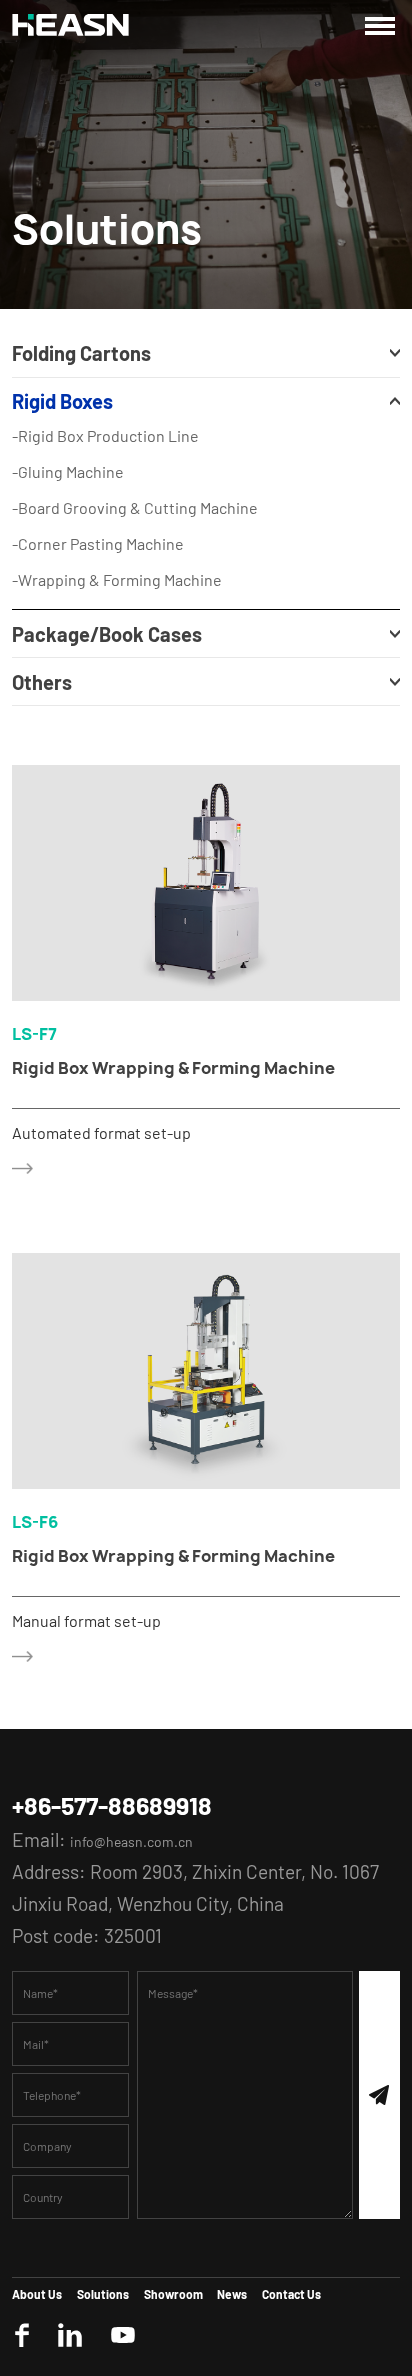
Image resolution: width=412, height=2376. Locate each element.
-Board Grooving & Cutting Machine (156, 545)
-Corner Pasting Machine (113, 585)
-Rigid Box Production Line (121, 465)
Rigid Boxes (94, 422)
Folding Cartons (123, 360)
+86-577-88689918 (139, 2020)
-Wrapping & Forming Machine (137, 625)
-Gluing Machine (78, 505)
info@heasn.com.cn (151, 2058)
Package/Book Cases (162, 689)
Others (59, 751)
